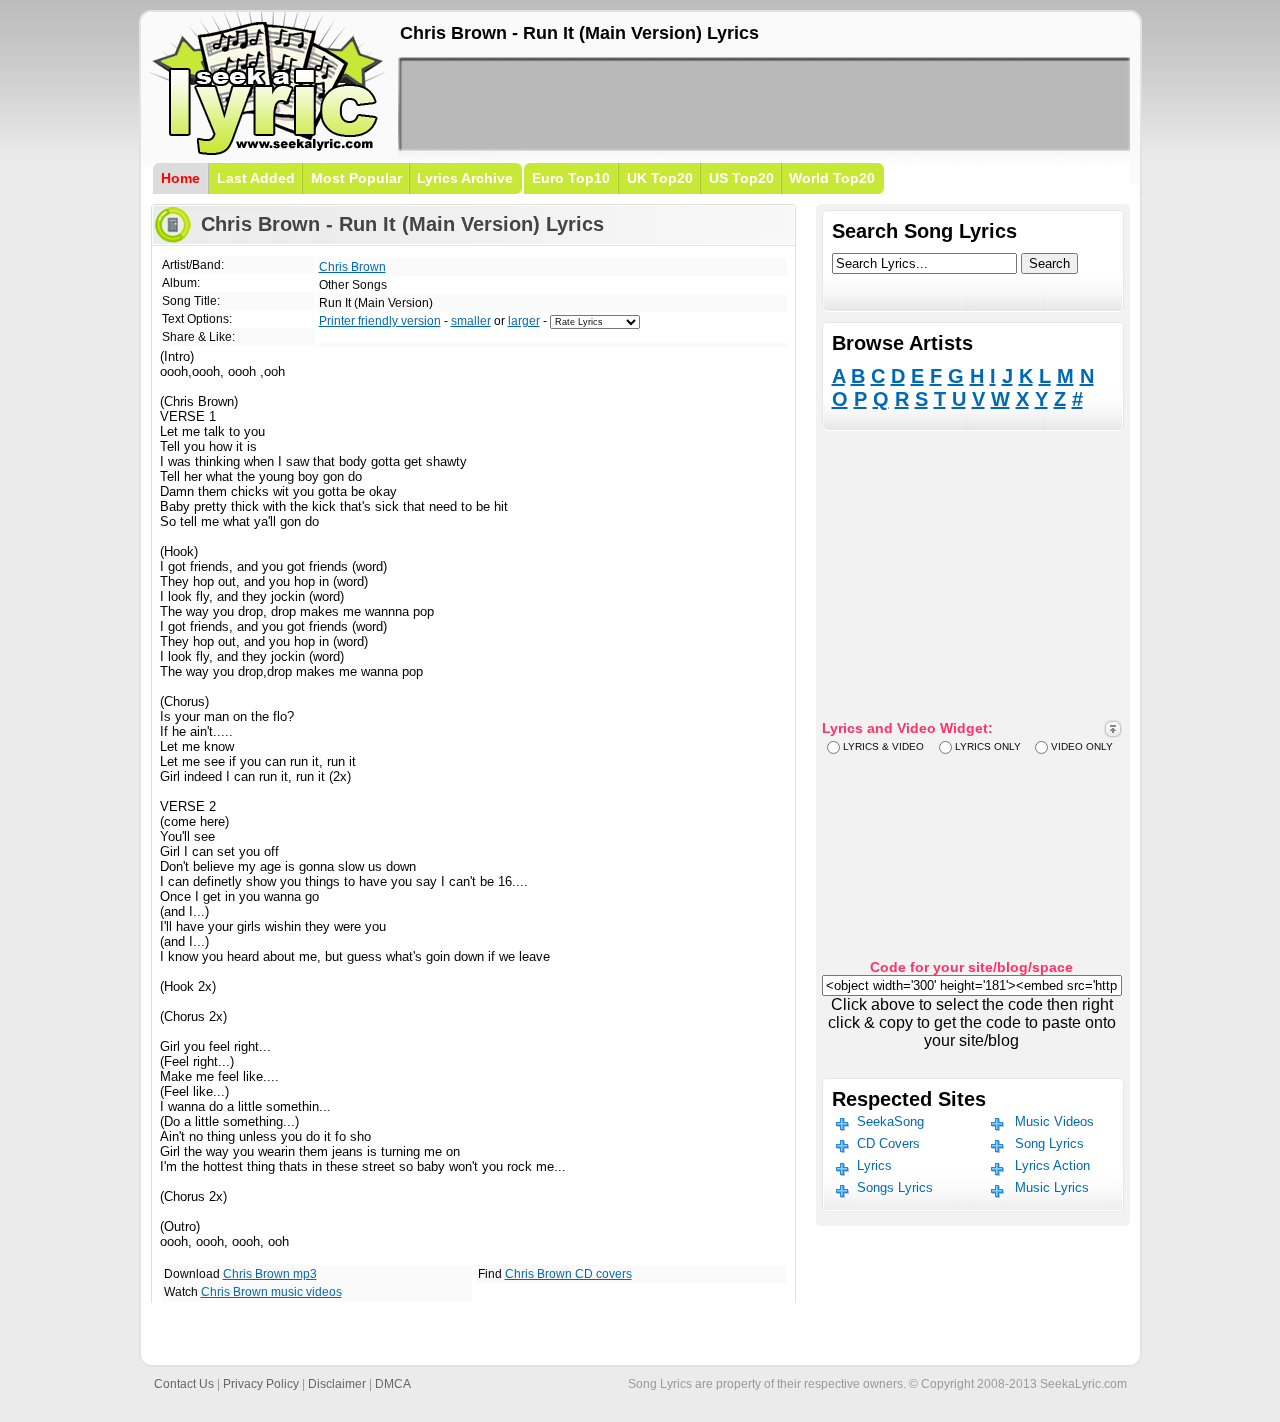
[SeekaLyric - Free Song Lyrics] (268, 151)
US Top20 (741, 178)
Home (180, 178)
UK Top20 (660, 178)
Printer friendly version (380, 321)
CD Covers (888, 1143)
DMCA (393, 1384)
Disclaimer (337, 1384)
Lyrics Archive (465, 178)
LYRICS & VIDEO (883, 746)
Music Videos (1054, 1121)
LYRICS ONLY (988, 746)
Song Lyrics (1049, 1143)
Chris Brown (352, 267)
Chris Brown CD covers (568, 1274)
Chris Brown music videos (271, 1292)
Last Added (256, 178)
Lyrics (874, 1165)
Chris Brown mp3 (270, 1274)
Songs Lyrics (895, 1187)
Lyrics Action (1052, 1165)
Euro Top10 (571, 178)
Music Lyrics (1052, 1187)
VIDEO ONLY (1082, 746)
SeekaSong (890, 1121)
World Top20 (832, 178)
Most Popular (356, 178)
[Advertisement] (764, 104)
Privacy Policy (261, 1384)
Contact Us (184, 1384)
